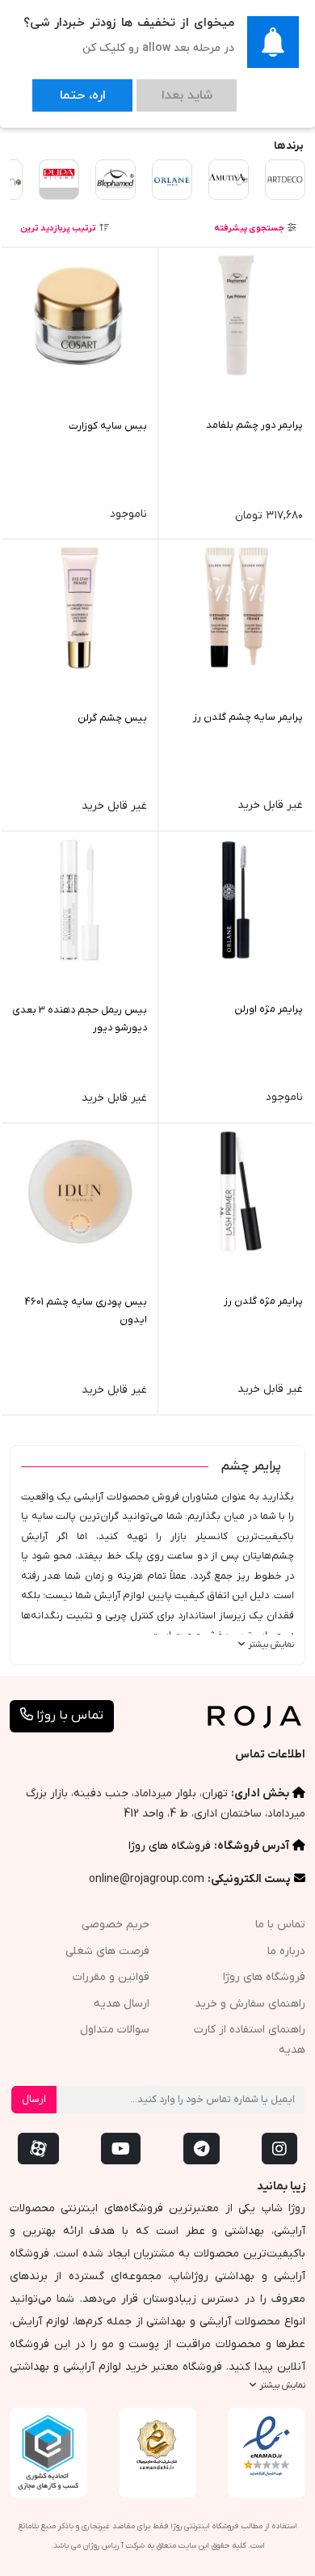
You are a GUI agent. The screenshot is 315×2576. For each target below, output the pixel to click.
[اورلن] (172, 180)
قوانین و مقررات (111, 1977)
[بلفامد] (115, 180)
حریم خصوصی (115, 1925)
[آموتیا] (229, 180)
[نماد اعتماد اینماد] (267, 2447)
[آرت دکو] (285, 180)
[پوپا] (59, 174)
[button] (255, 228)
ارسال (34, 2099)
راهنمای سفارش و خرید (250, 2004)
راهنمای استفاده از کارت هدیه (250, 2040)
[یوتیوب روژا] (121, 2149)
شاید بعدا (139, 88)
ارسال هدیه (122, 2004)
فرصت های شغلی (107, 1951)
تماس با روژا (68, 1715)
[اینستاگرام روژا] (279, 2149)
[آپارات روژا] (38, 2149)
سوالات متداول (115, 2030)
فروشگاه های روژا (170, 1846)
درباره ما (286, 1951)
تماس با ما (280, 1925)
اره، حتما (66, 88)
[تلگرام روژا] (202, 2149)
